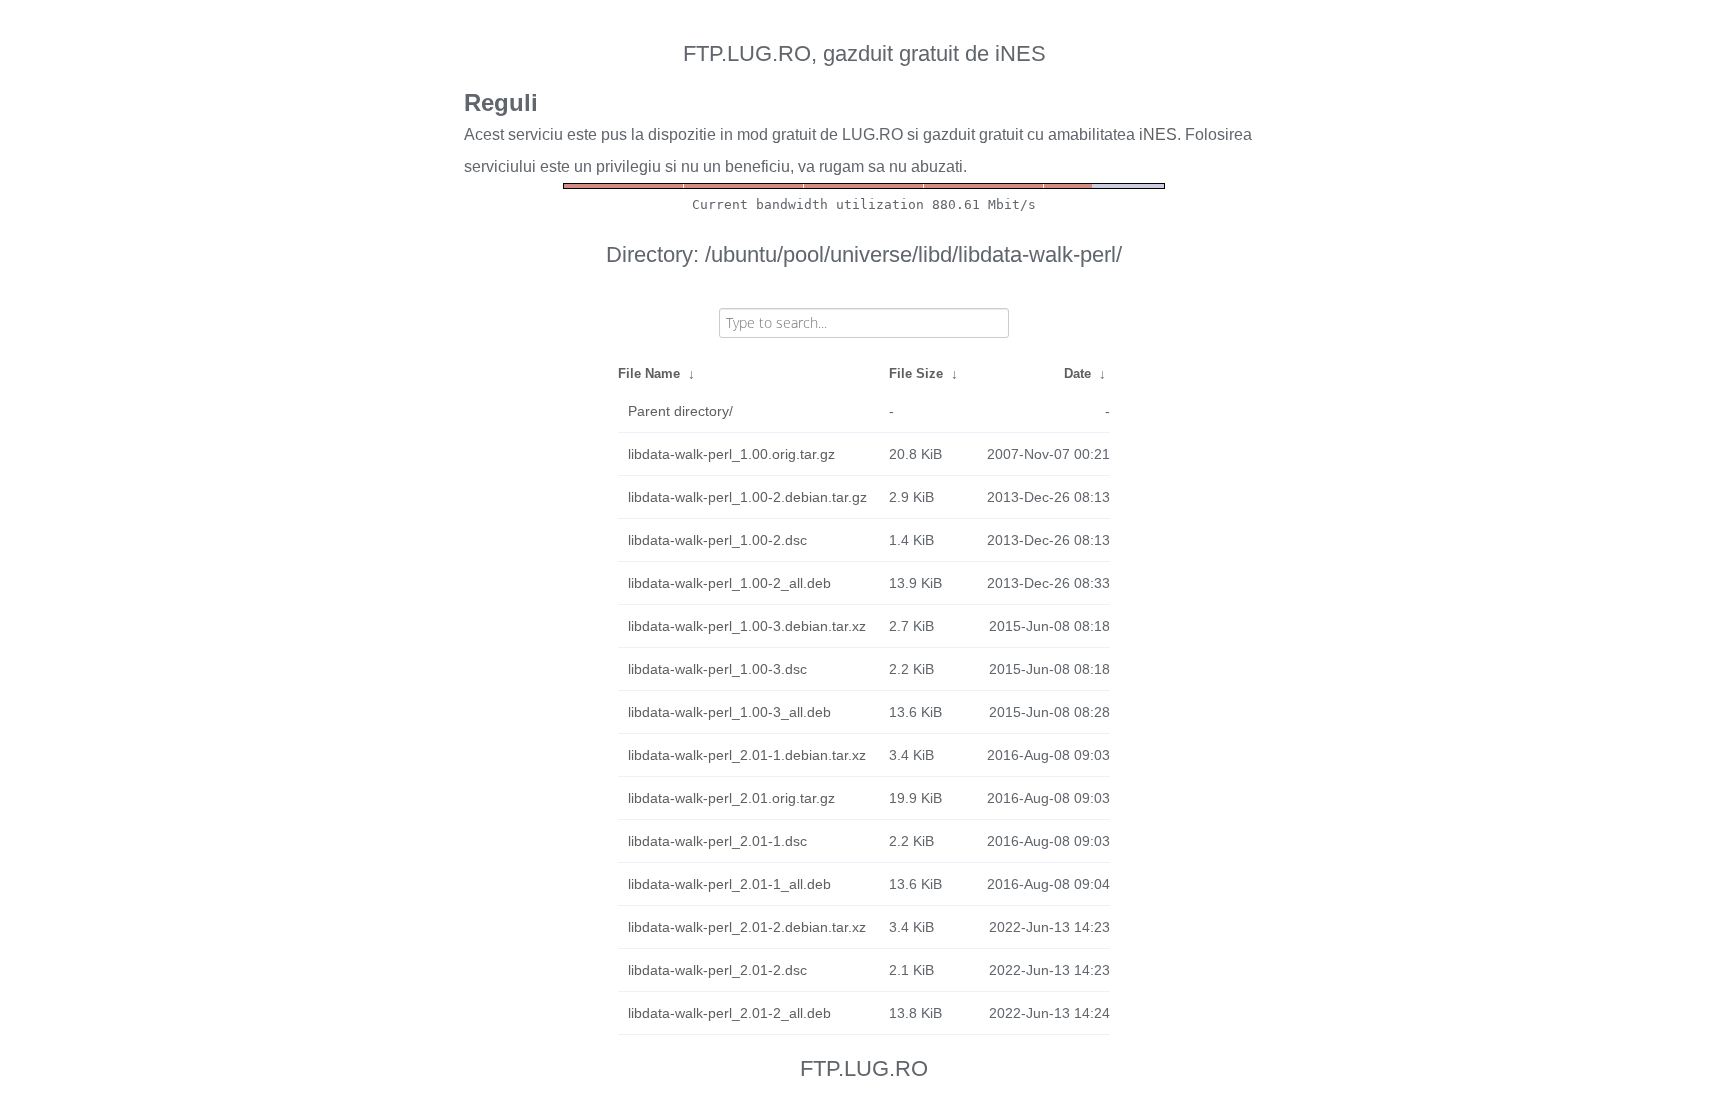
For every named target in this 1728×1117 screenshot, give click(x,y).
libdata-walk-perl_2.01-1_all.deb (729, 884)
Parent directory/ (680, 411)
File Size (916, 373)
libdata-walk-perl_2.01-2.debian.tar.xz (747, 927)
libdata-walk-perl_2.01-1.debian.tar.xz (747, 755)
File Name (649, 373)
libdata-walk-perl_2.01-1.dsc (717, 841)
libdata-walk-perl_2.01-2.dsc (717, 970)
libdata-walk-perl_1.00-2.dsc (717, 540)
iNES (1158, 134)
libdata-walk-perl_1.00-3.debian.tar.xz (747, 626)
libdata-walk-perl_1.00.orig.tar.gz (731, 454)
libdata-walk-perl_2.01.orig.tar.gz (731, 798)
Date (1077, 373)
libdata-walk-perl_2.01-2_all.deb (729, 1013)
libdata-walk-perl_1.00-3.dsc (717, 669)
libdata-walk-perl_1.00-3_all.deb (729, 712)
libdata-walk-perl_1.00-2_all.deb (729, 583)
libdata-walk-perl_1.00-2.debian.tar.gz (747, 497)
